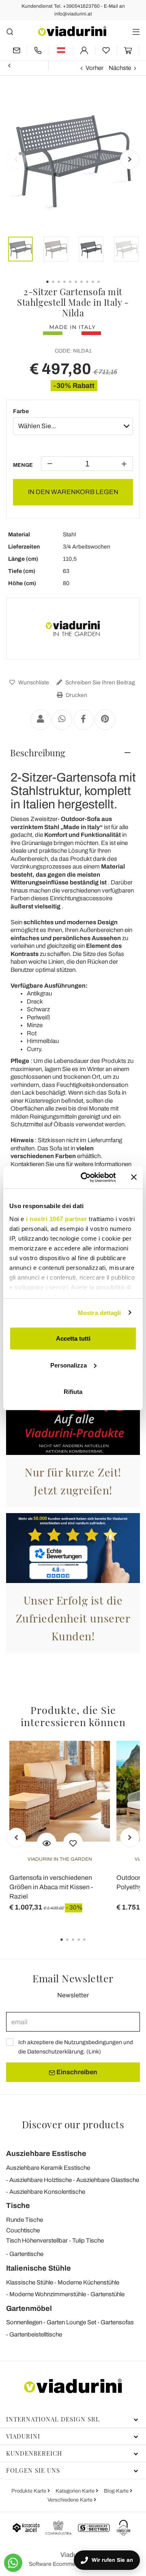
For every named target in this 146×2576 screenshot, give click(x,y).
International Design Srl (53, 2419)
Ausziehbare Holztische (41, 2180)
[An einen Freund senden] (41, 720)
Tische (18, 2206)
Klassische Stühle (30, 2282)
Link (94, 2052)
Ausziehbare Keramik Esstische (48, 2168)
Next (130, 159)
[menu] (136, 32)
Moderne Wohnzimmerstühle (48, 2294)
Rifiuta (73, 1392)
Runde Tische (25, 2220)
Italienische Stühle (39, 2268)
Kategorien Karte (76, 2491)
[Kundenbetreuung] (38, 50)
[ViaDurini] (72, 31)
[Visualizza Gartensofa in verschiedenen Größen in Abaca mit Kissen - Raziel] (47, 1842)
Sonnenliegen (24, 2322)
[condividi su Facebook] (84, 720)
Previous (16, 159)
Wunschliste (33, 683)
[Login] (84, 50)
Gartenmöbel (29, 2308)
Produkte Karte (29, 2491)
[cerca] (10, 32)
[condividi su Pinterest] (105, 720)
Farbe (21, 411)
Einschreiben (76, 2072)
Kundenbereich (34, 2453)
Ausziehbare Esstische (46, 2154)
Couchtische (23, 2230)
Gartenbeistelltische (36, 2334)
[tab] (73, 753)
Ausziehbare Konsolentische (47, 2192)
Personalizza (69, 1365)
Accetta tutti (73, 1338)
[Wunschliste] (73, 1842)
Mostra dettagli (100, 1312)
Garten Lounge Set (71, 2322)
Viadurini (23, 2436)
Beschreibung (38, 753)
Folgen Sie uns (33, 2470)
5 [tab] (91, 1945)
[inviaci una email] (16, 50)
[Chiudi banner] (134, 1177)
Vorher (94, 68)
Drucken (76, 695)
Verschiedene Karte (71, 2500)
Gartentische (26, 2254)
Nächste (120, 68)
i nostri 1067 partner (57, 1218)
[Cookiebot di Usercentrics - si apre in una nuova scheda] (86, 1177)
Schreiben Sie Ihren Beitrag (100, 683)
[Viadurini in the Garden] (73, 629)
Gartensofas (117, 2322)
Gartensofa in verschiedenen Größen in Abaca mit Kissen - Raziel (51, 1887)
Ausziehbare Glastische (108, 2180)
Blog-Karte (117, 2491)
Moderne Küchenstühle (88, 2282)
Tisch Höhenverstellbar (37, 2241)
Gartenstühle (107, 2294)
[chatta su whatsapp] (13, 2563)
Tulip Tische (88, 2241)
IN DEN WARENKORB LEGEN (73, 492)
